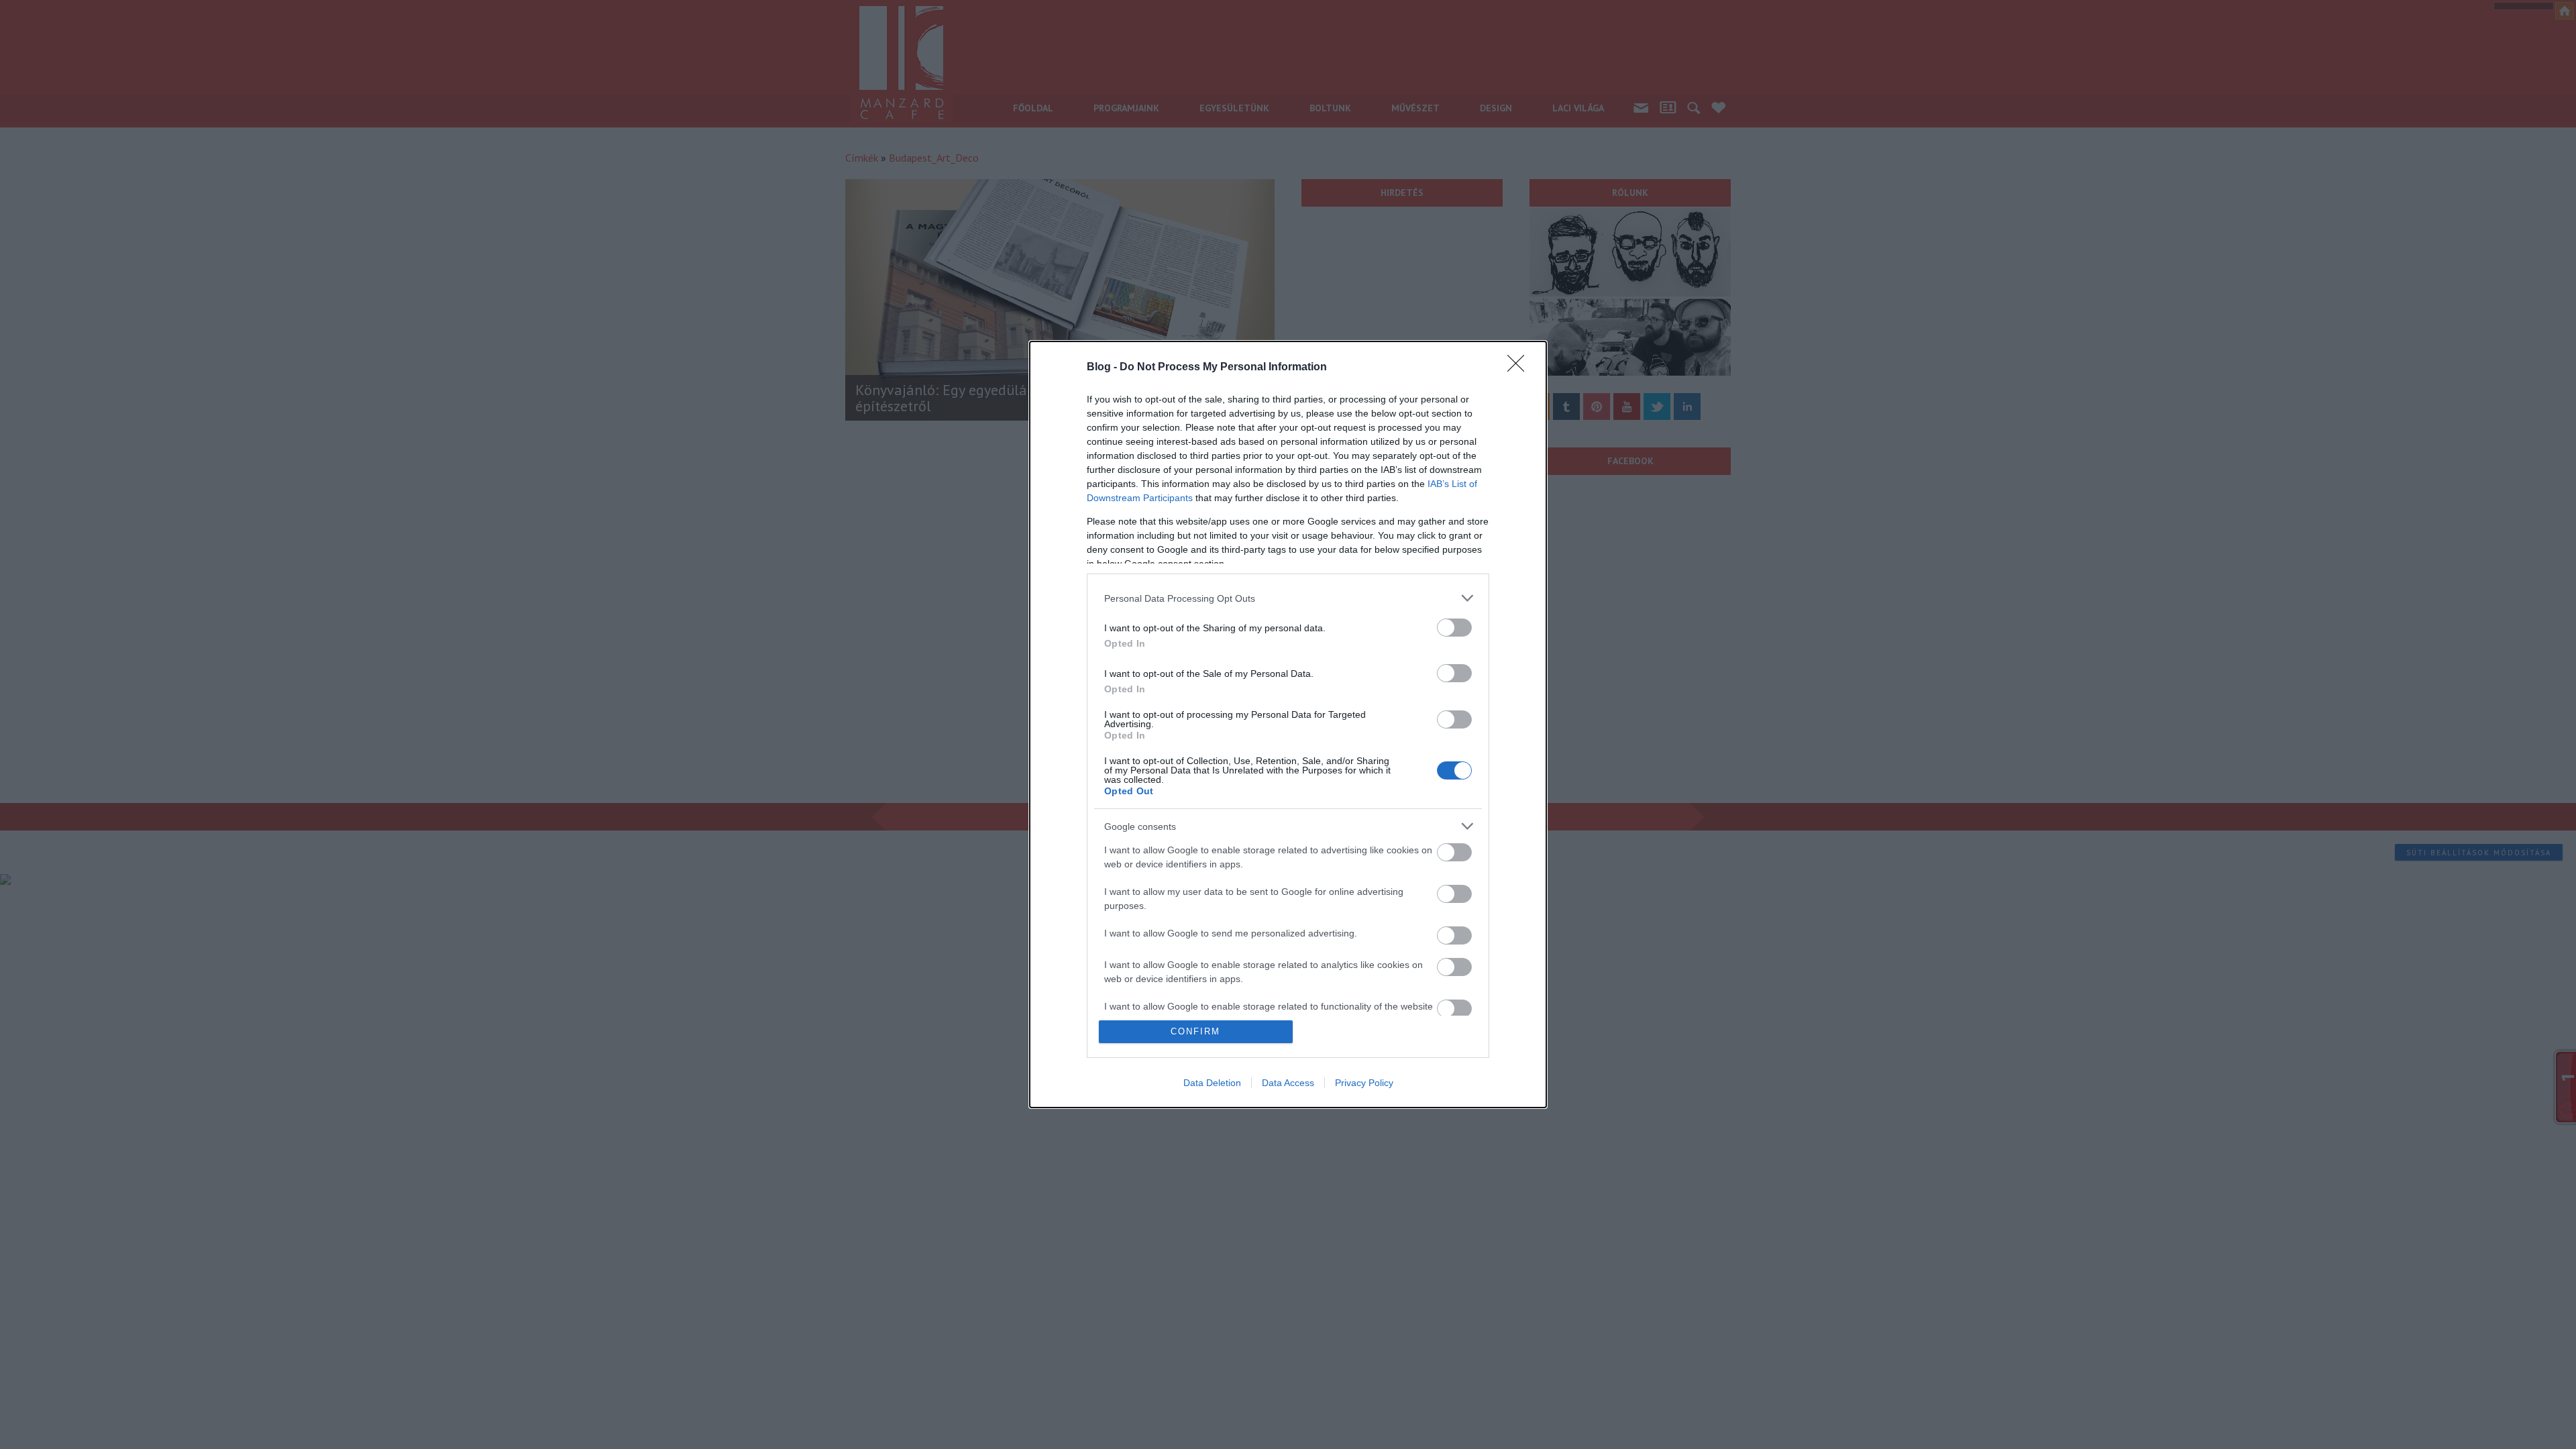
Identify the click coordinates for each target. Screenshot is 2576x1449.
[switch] (1454, 628)
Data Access (1288, 1083)
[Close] (1520, 368)
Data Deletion (1212, 1083)
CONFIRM (1195, 1031)
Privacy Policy (1364, 1083)
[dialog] (1288, 724)
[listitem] (1288, 598)
